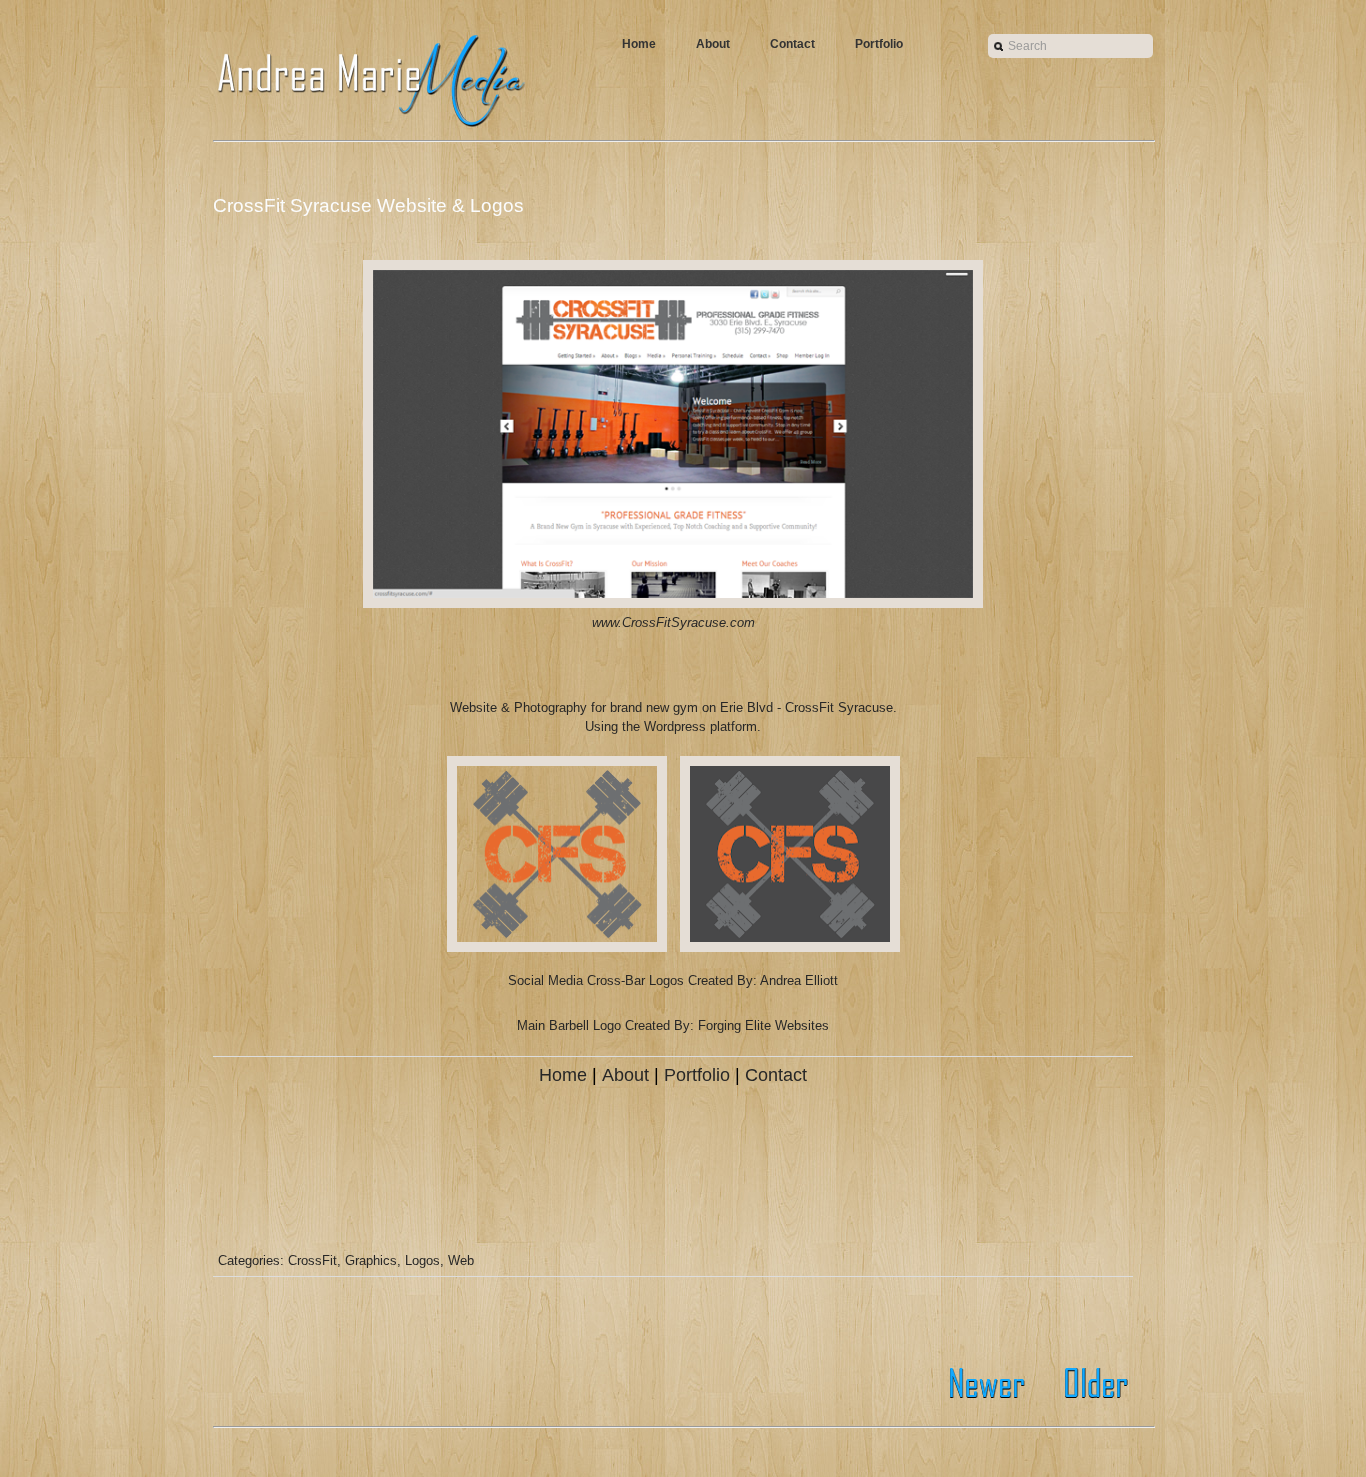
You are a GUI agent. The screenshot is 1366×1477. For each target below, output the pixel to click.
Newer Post (990, 1383)
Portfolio (879, 44)
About (713, 44)
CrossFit (312, 1260)
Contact (792, 44)
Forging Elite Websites (763, 1025)
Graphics (371, 1260)
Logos (422, 1260)
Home (639, 44)
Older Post (1090, 1383)
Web (461, 1260)
